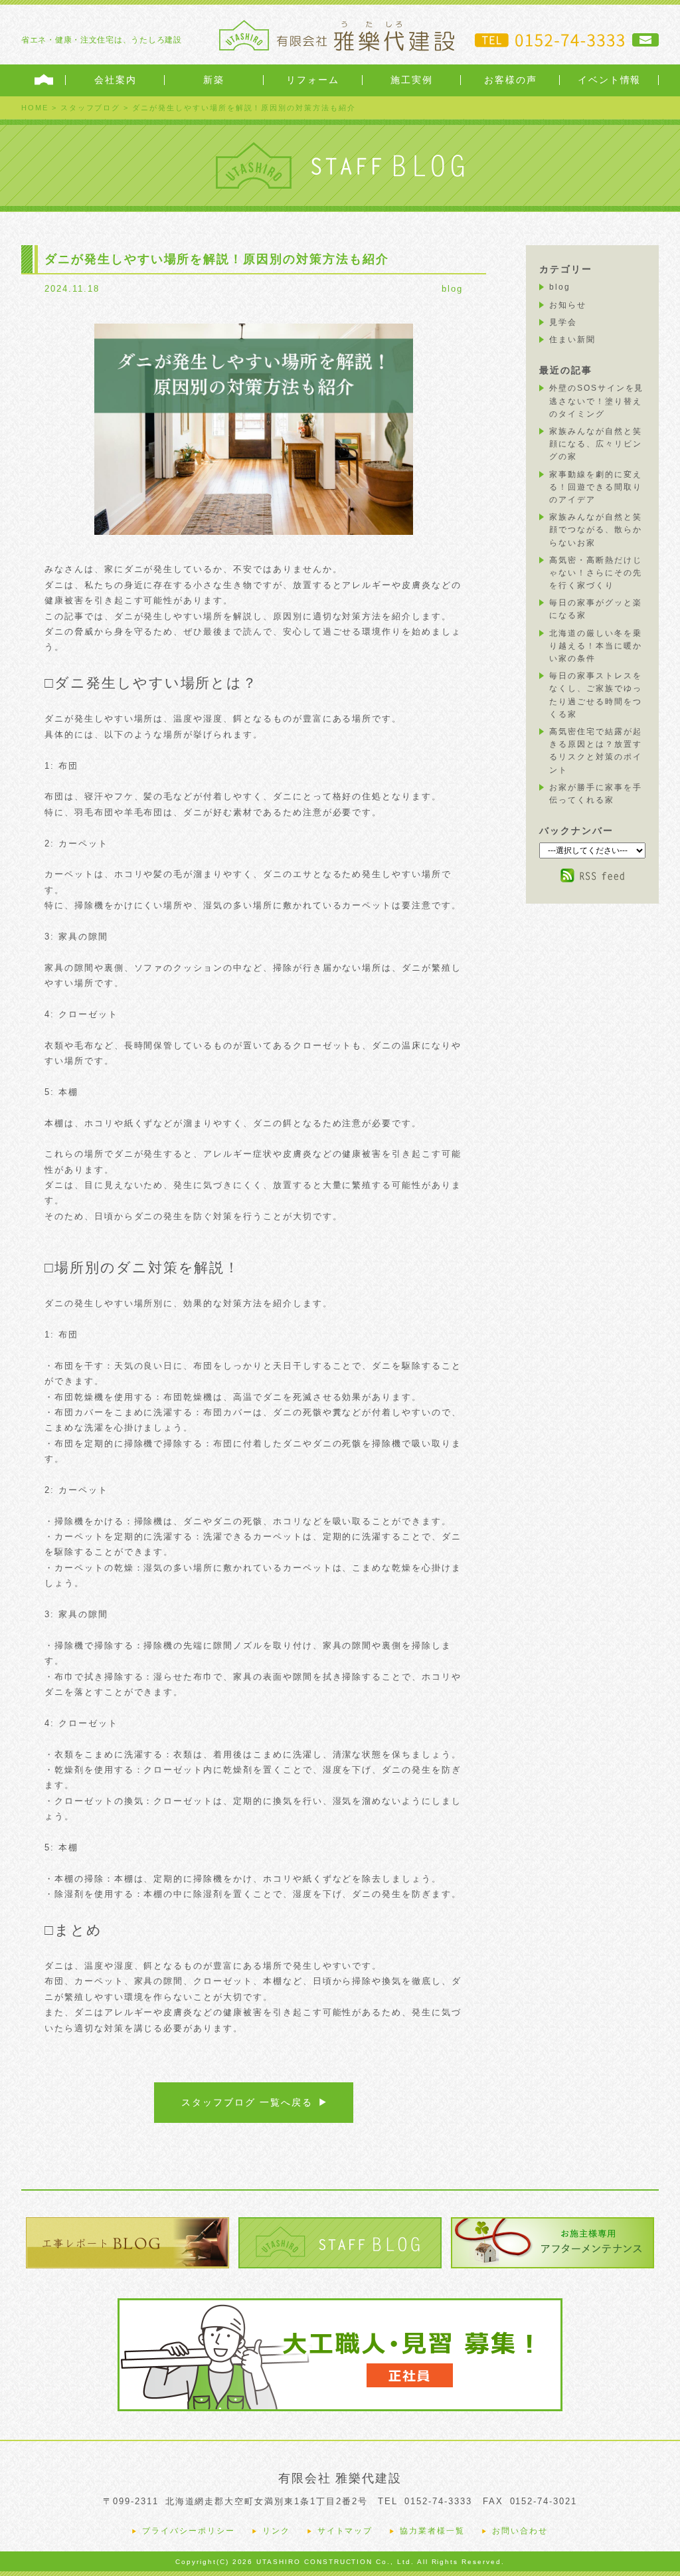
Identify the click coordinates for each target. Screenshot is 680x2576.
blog (452, 289)
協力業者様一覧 (432, 2531)
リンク (276, 2531)
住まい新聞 (572, 340)
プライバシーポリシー (189, 2531)
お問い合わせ (520, 2531)
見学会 (563, 322)
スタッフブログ (91, 108)
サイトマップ (345, 2531)
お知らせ (568, 305)
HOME (35, 108)
